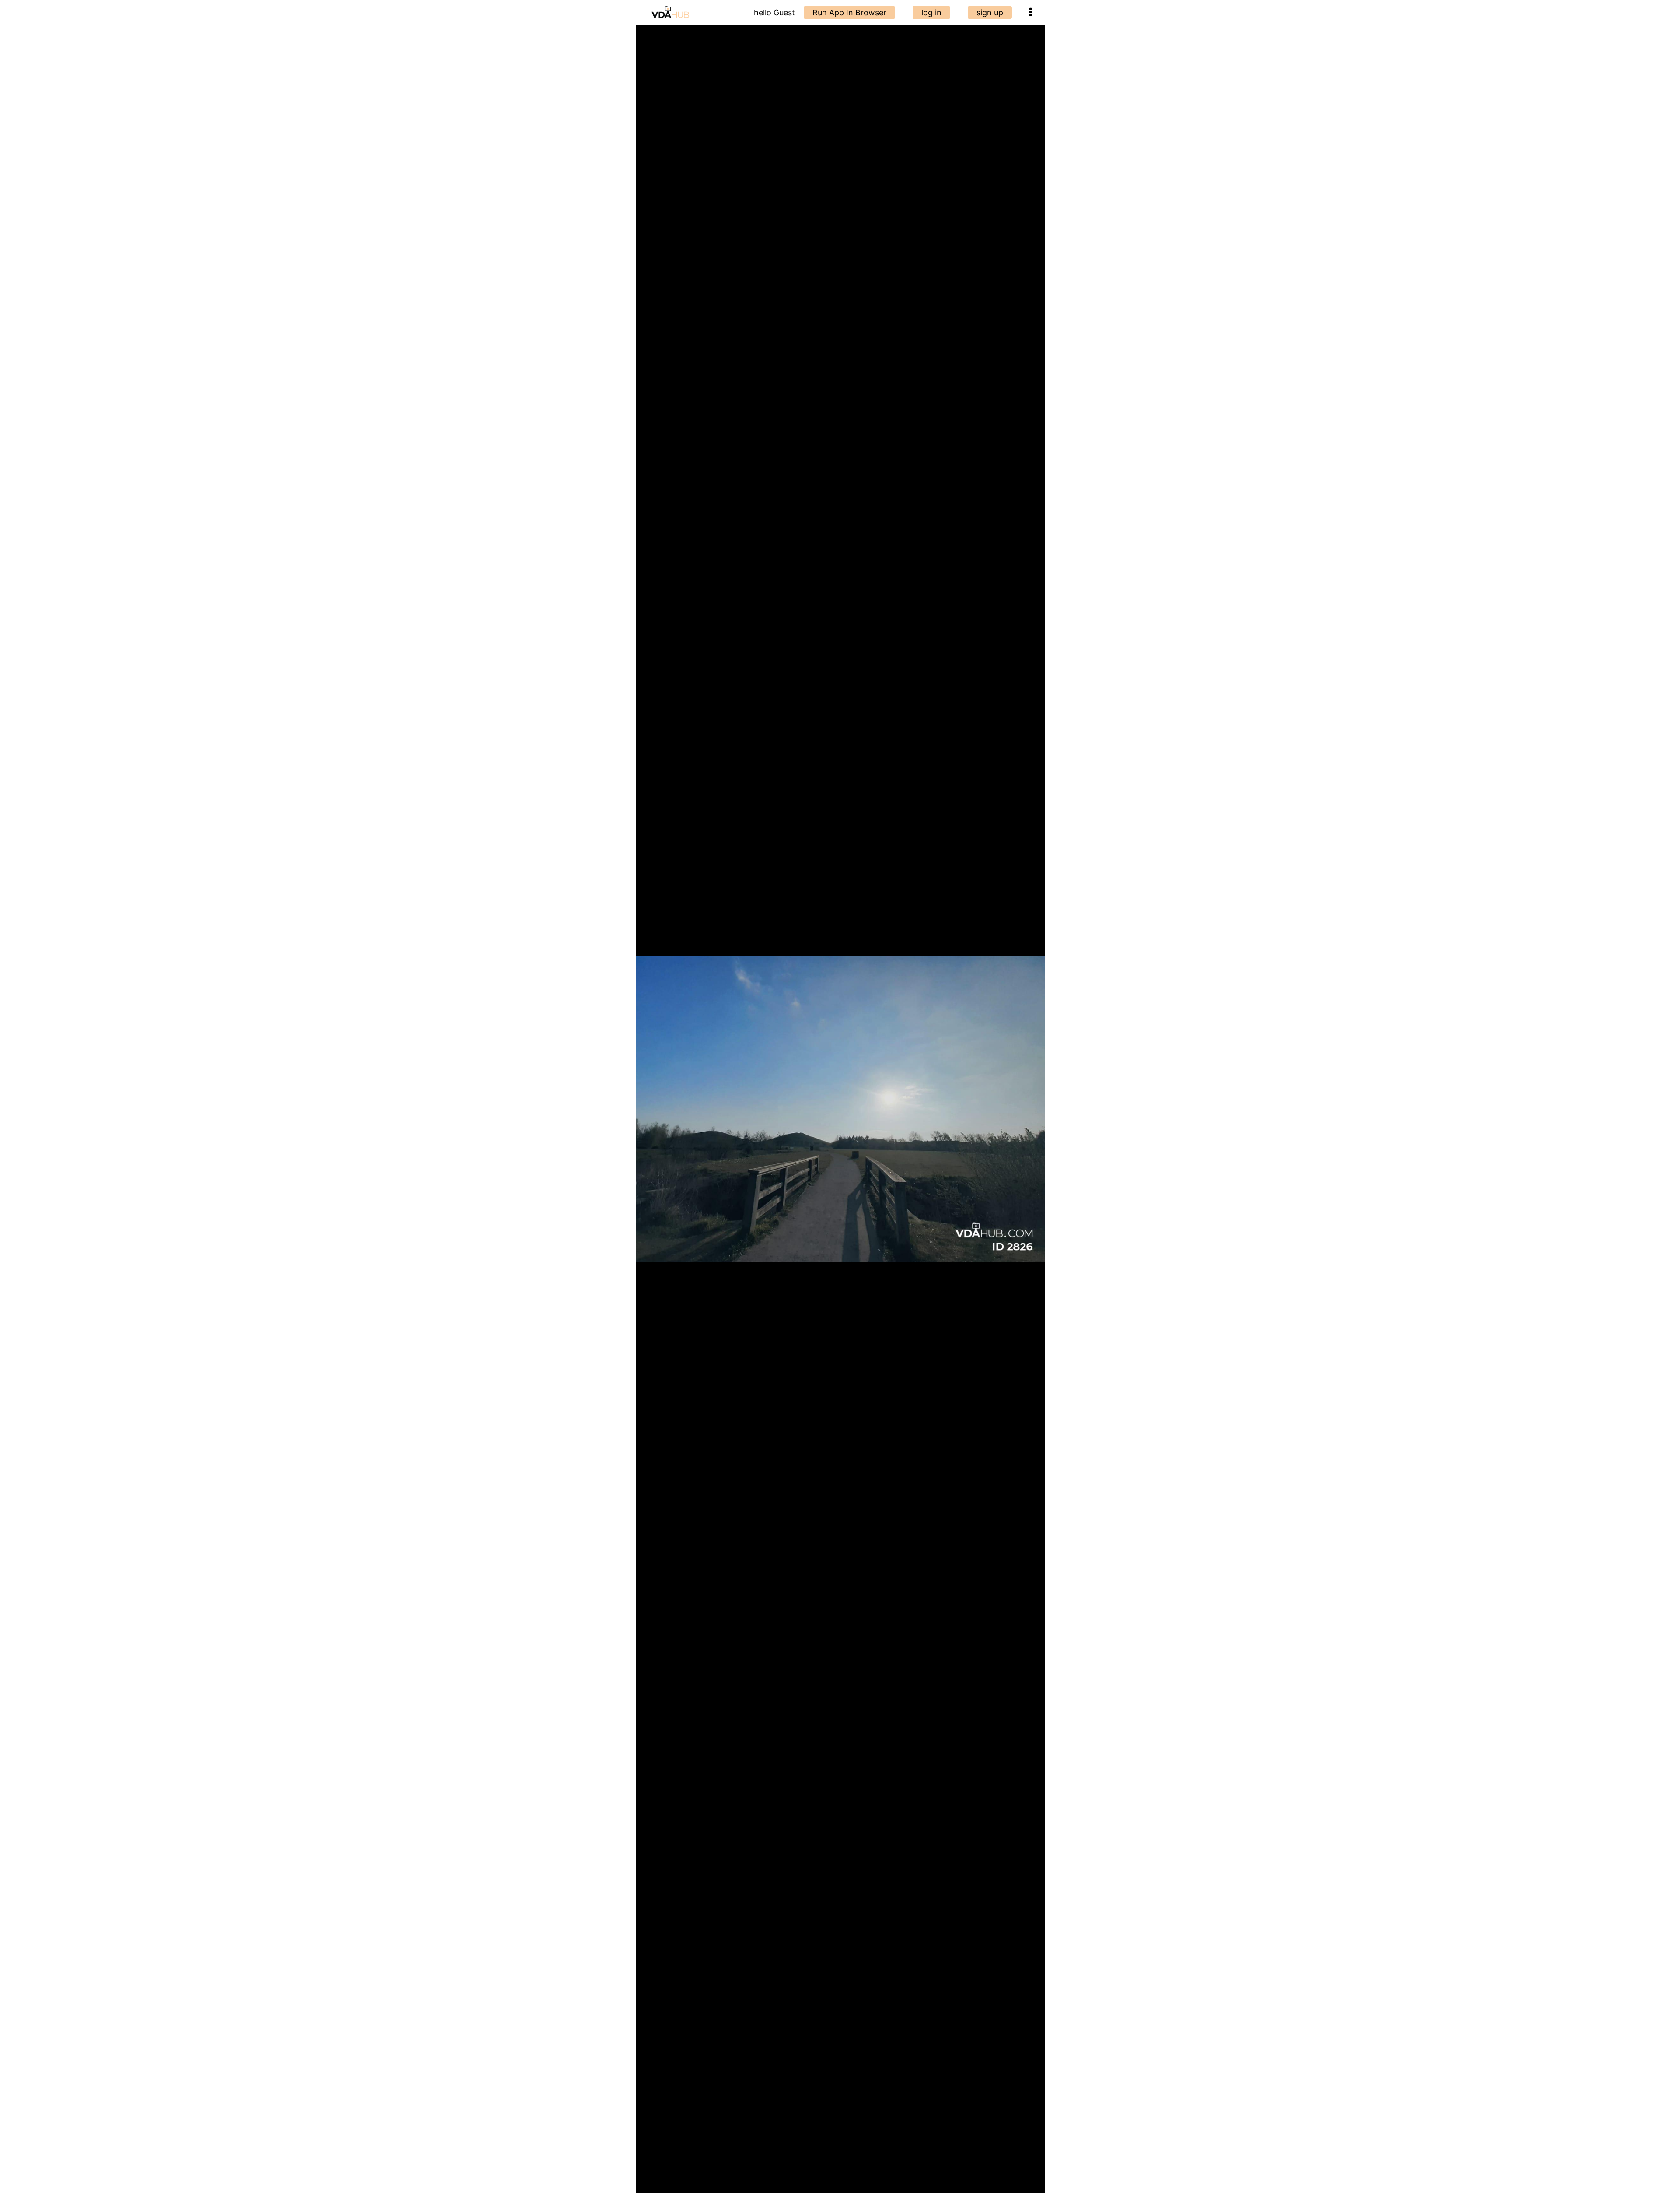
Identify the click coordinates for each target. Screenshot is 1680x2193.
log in (931, 12)
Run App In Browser (849, 12)
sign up (990, 12)
